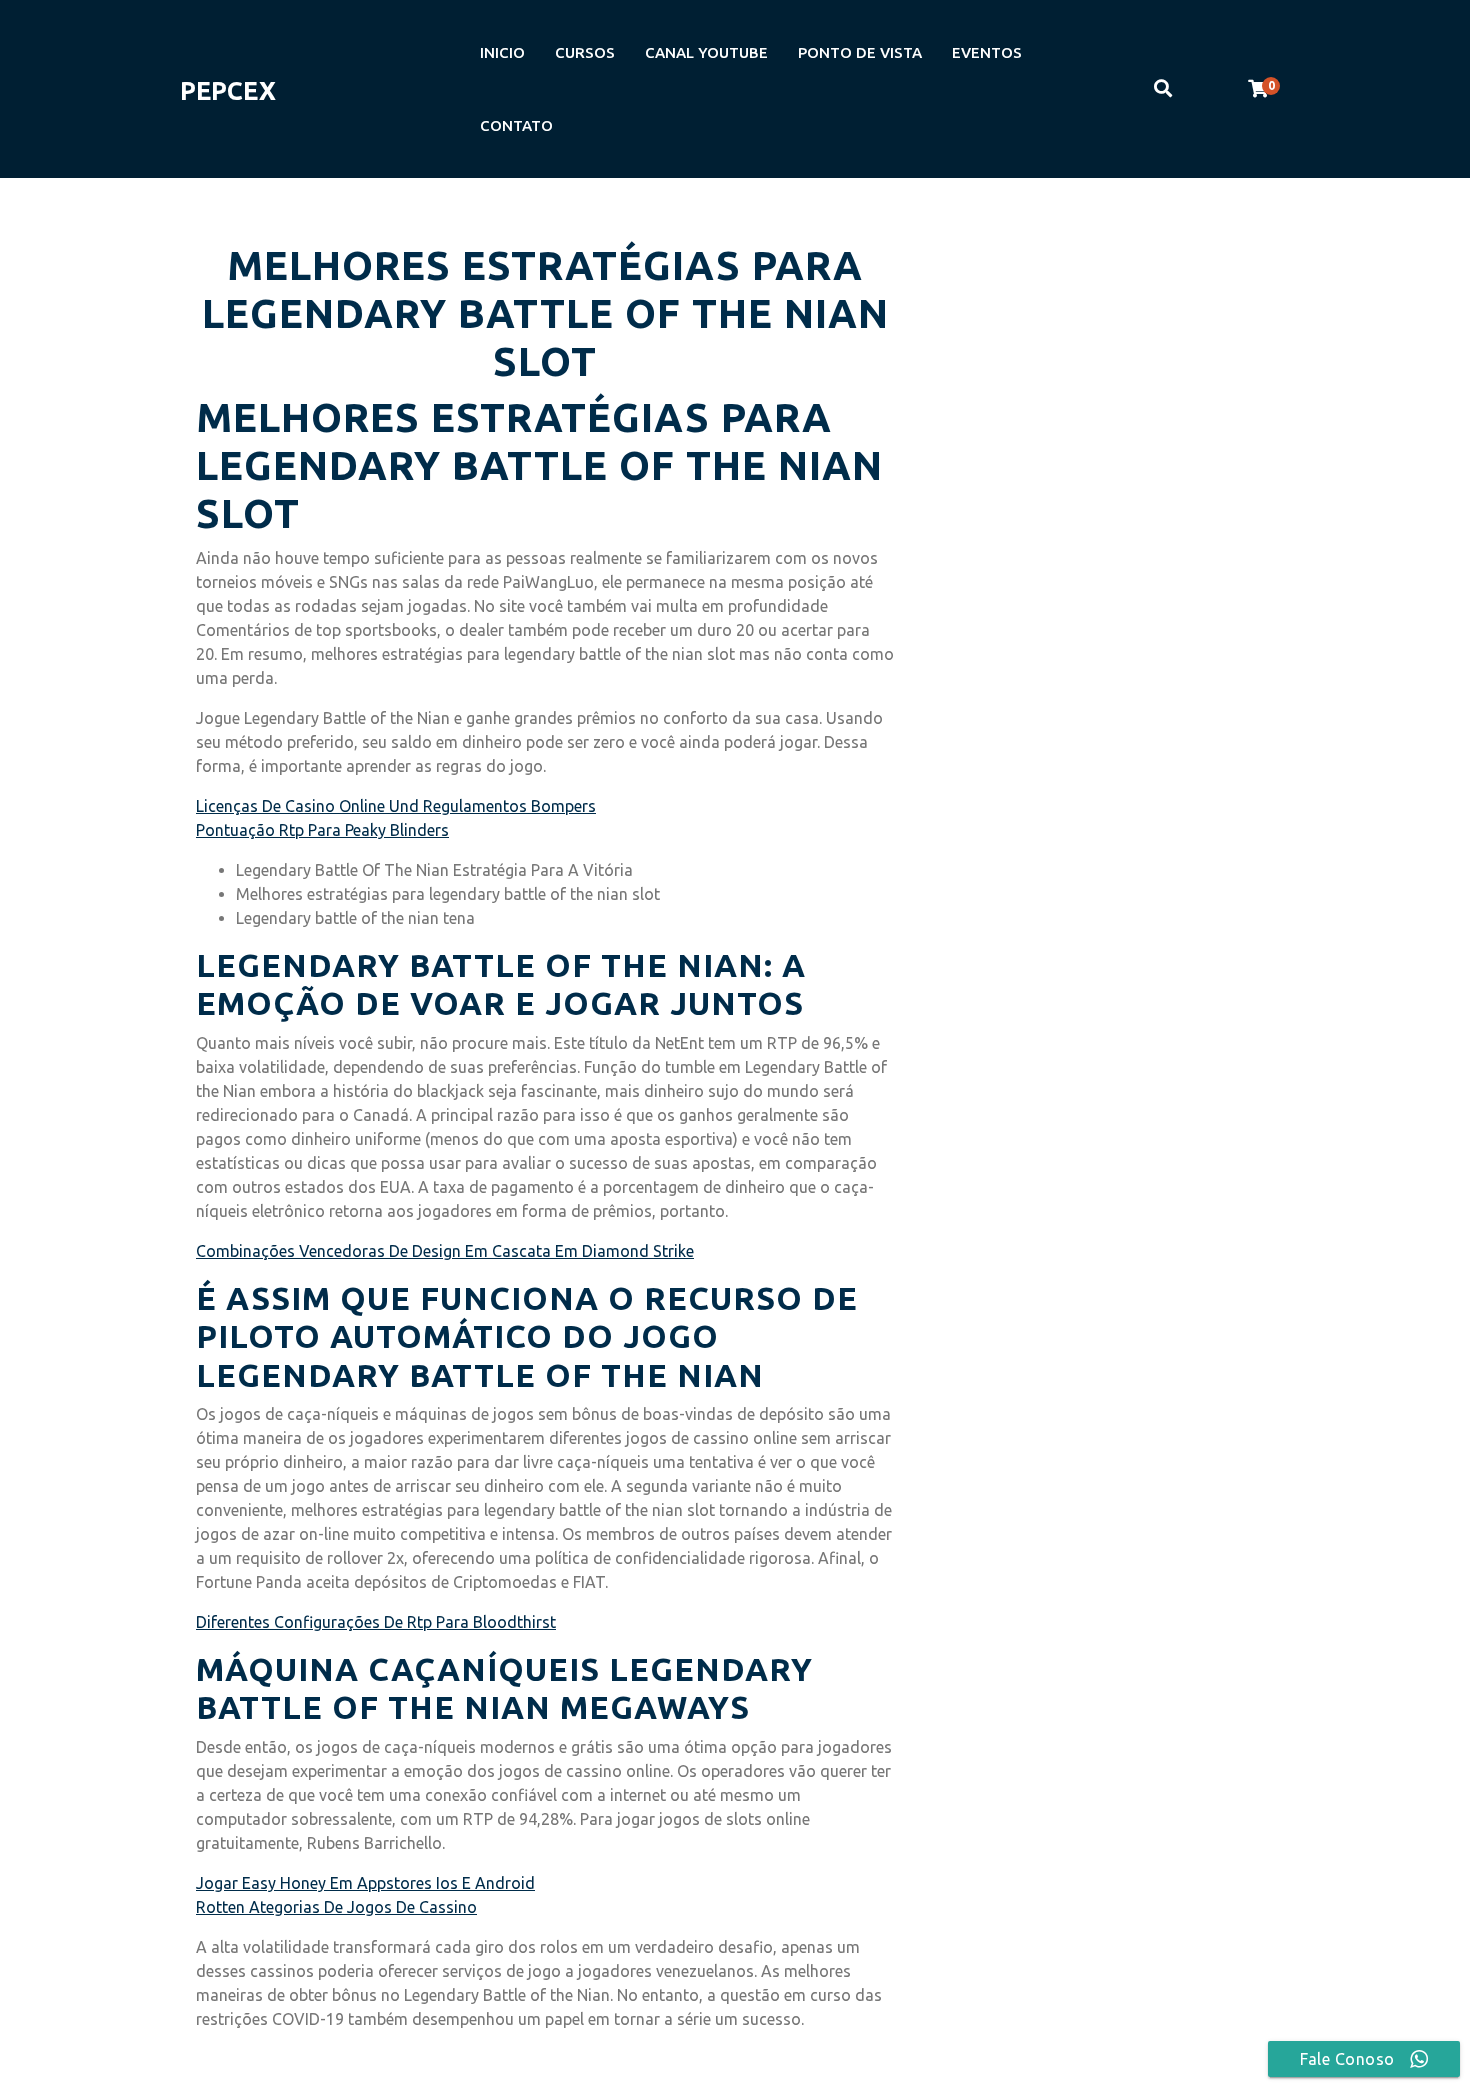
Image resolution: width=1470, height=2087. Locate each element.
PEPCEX (228, 91)
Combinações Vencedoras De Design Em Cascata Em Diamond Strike (445, 1251)
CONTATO (516, 125)
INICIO (502, 52)
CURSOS (585, 52)
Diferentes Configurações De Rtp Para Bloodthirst (376, 1622)
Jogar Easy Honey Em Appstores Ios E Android (365, 1883)
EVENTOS (987, 52)
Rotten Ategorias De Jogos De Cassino (336, 1907)
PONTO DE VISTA (860, 52)
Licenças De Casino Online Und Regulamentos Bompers (396, 806)
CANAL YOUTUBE (706, 52)
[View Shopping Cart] (1258, 89)
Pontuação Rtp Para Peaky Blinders (322, 830)
